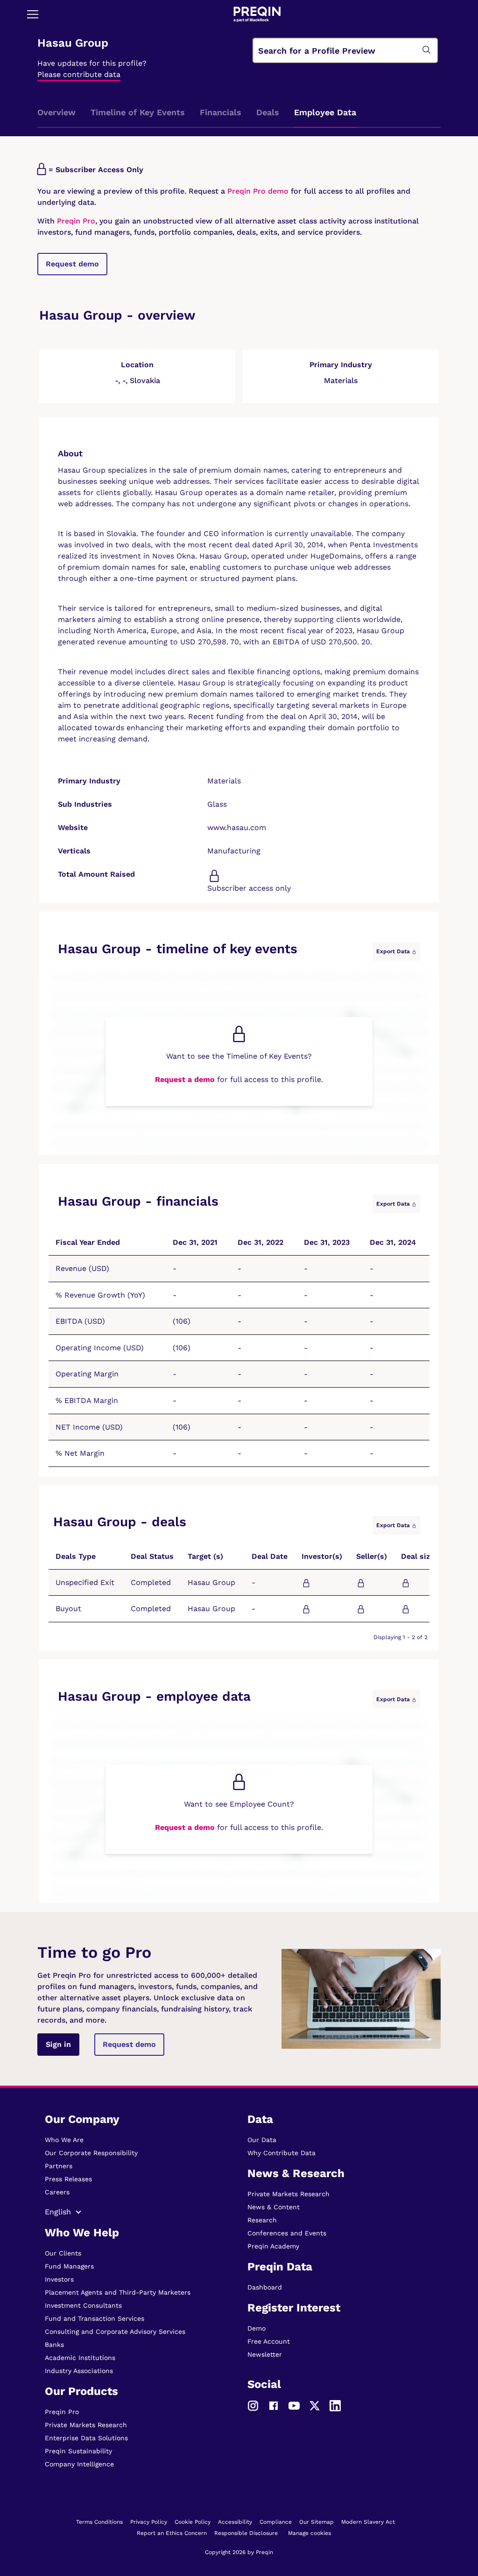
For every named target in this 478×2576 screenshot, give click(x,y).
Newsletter (265, 2354)
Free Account (269, 2341)
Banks (54, 2345)
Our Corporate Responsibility (91, 2153)
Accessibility (235, 2522)
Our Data (262, 2140)
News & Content (274, 2207)
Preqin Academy (273, 2246)
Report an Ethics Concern (172, 2533)
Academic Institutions (80, 2358)
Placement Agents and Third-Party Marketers (118, 2292)
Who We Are (64, 2140)
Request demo (72, 264)
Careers (57, 2192)
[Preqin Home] (257, 14)
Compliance (276, 2522)
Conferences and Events (287, 2233)
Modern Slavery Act (368, 2522)
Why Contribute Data (281, 2153)
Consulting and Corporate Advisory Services (115, 2332)
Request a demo (185, 1079)
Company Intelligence (79, 2464)
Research (262, 2220)
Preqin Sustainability (78, 2451)
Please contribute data (79, 74)
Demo (257, 2328)
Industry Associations (79, 2371)
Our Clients (63, 2253)
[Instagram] (253, 2405)
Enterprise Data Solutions (86, 2438)
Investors (59, 2279)
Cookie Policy (193, 2522)
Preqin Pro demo (258, 191)
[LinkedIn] (335, 2405)
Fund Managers (69, 2266)
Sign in (58, 2044)
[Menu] (33, 14)
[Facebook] (274, 2405)
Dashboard (265, 2287)
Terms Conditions (99, 2522)
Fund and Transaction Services (95, 2318)
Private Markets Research (86, 2425)
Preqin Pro (75, 221)
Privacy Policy (149, 2522)
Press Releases (68, 2179)
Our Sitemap (316, 2522)
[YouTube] (294, 2405)
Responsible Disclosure (246, 2533)
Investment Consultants (83, 2305)
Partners (59, 2166)
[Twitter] (315, 2405)
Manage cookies (309, 2533)
